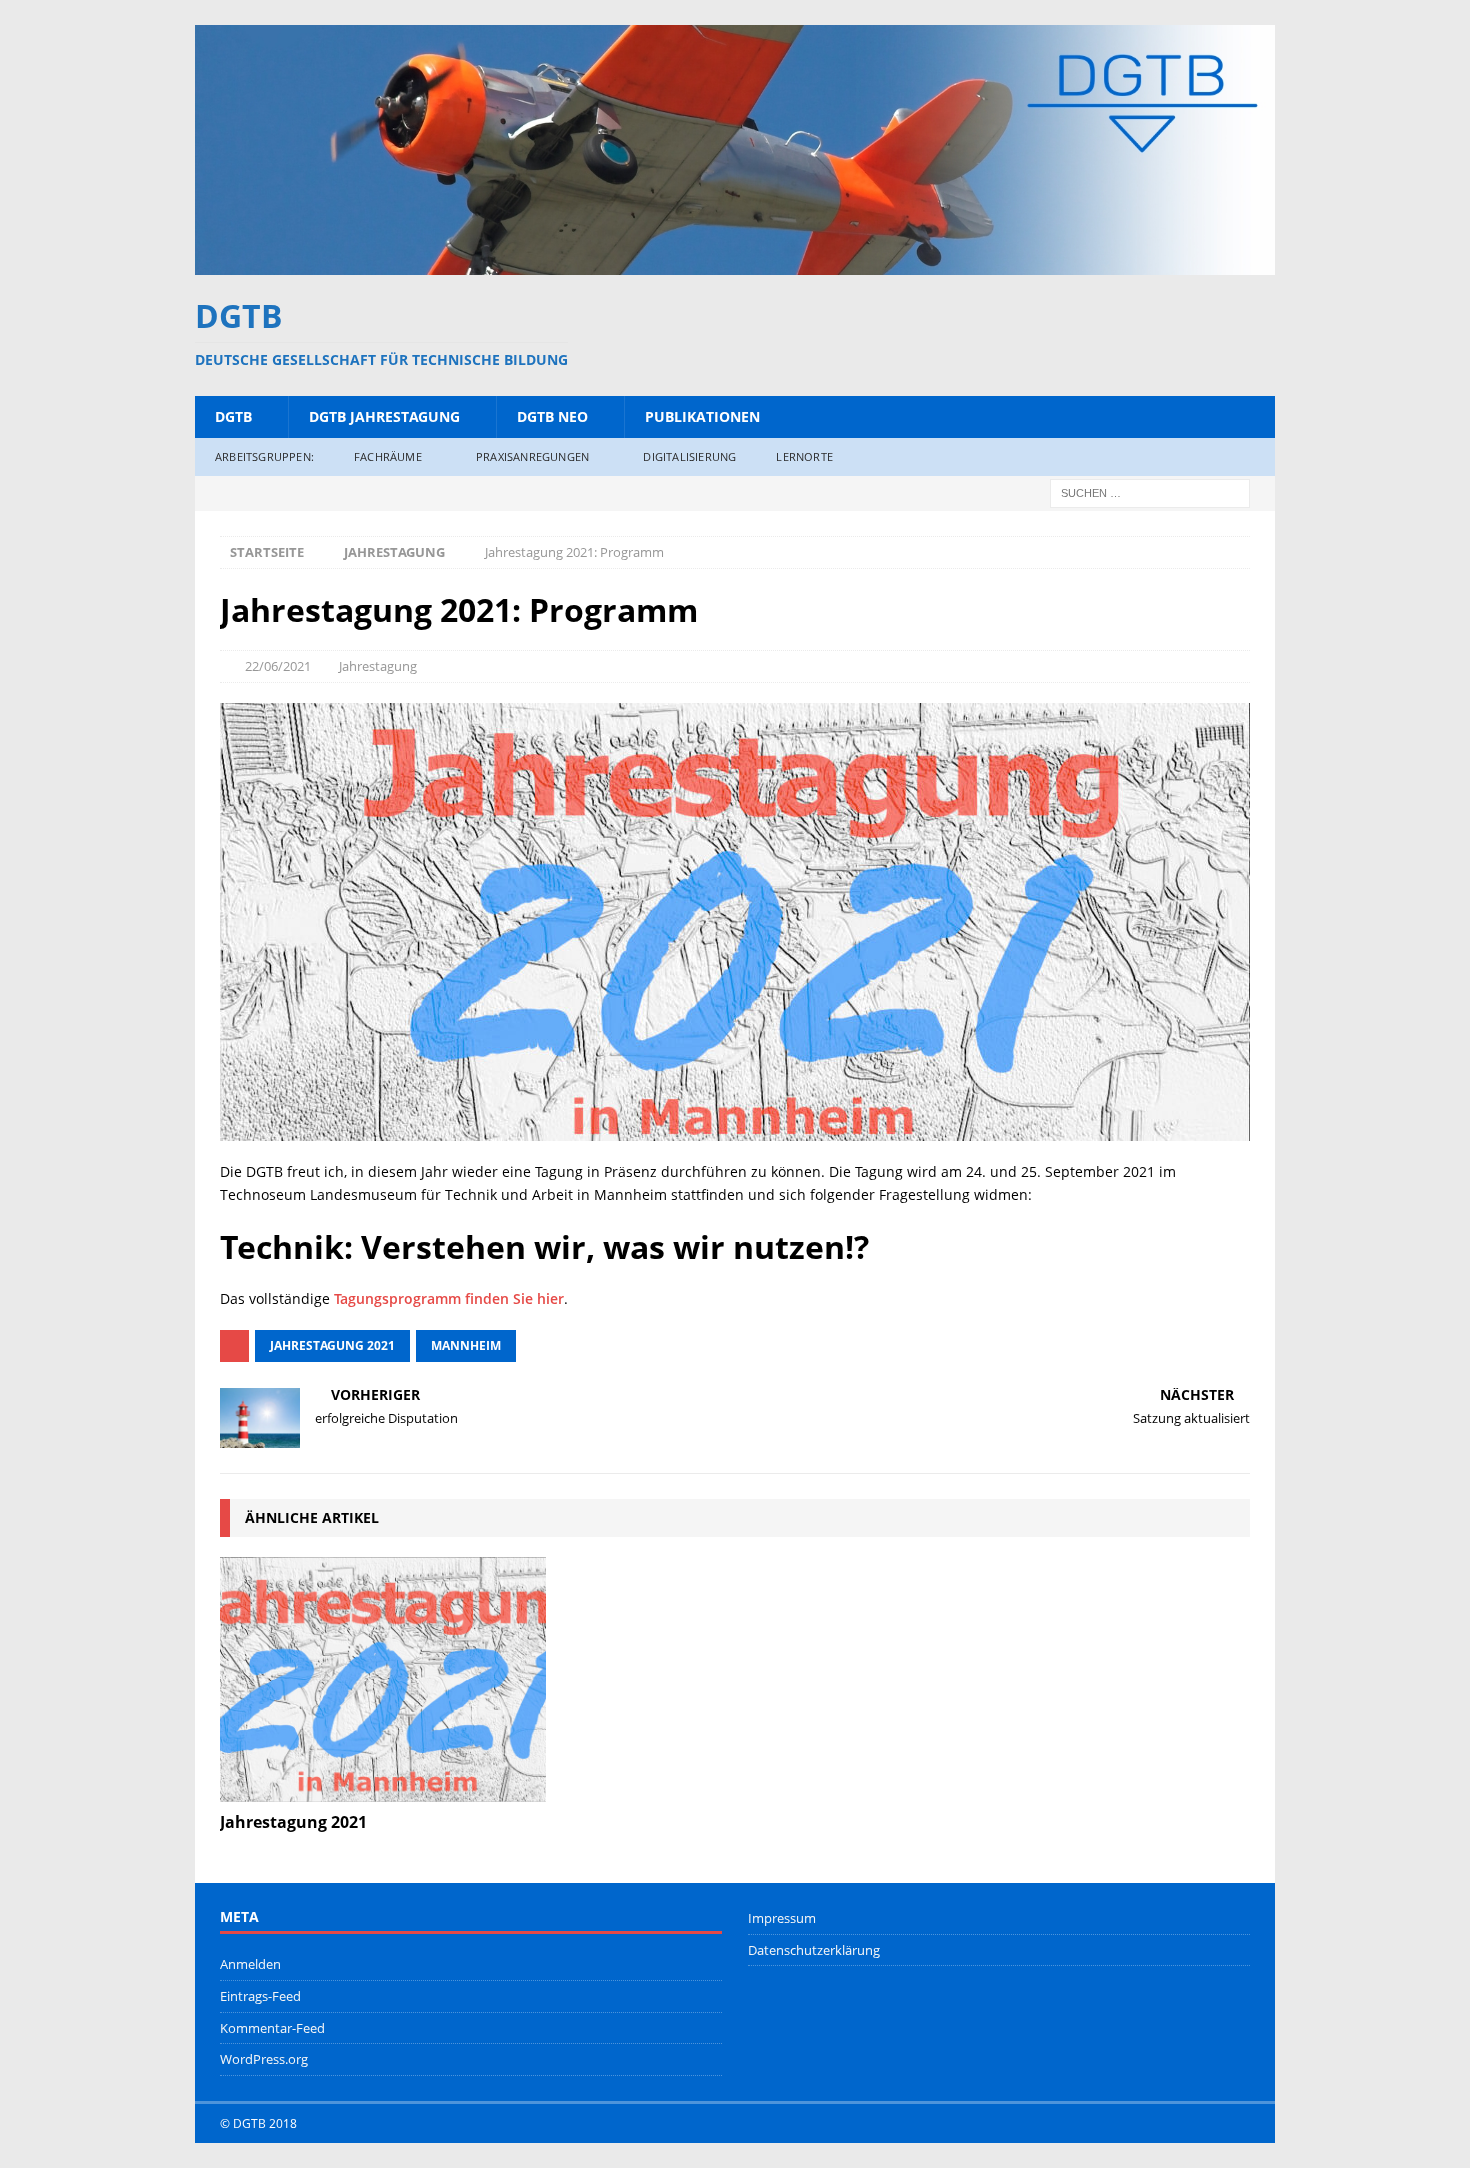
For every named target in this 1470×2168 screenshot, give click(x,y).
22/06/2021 (278, 666)
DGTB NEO (552, 416)
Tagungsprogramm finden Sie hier (449, 1298)
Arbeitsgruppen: (264, 456)
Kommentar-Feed (272, 2028)
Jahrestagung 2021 (332, 1345)
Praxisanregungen (532, 456)
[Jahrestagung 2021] (383, 1679)
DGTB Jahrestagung (384, 416)
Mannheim (466, 1345)
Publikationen (702, 416)
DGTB (233, 416)
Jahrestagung (378, 666)
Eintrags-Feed (260, 1996)
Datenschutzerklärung (814, 1950)
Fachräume (388, 456)
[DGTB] (735, 262)
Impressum (782, 1918)
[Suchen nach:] (1150, 491)
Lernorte (804, 456)
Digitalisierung (689, 456)
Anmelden (250, 1964)
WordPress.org (264, 2059)
